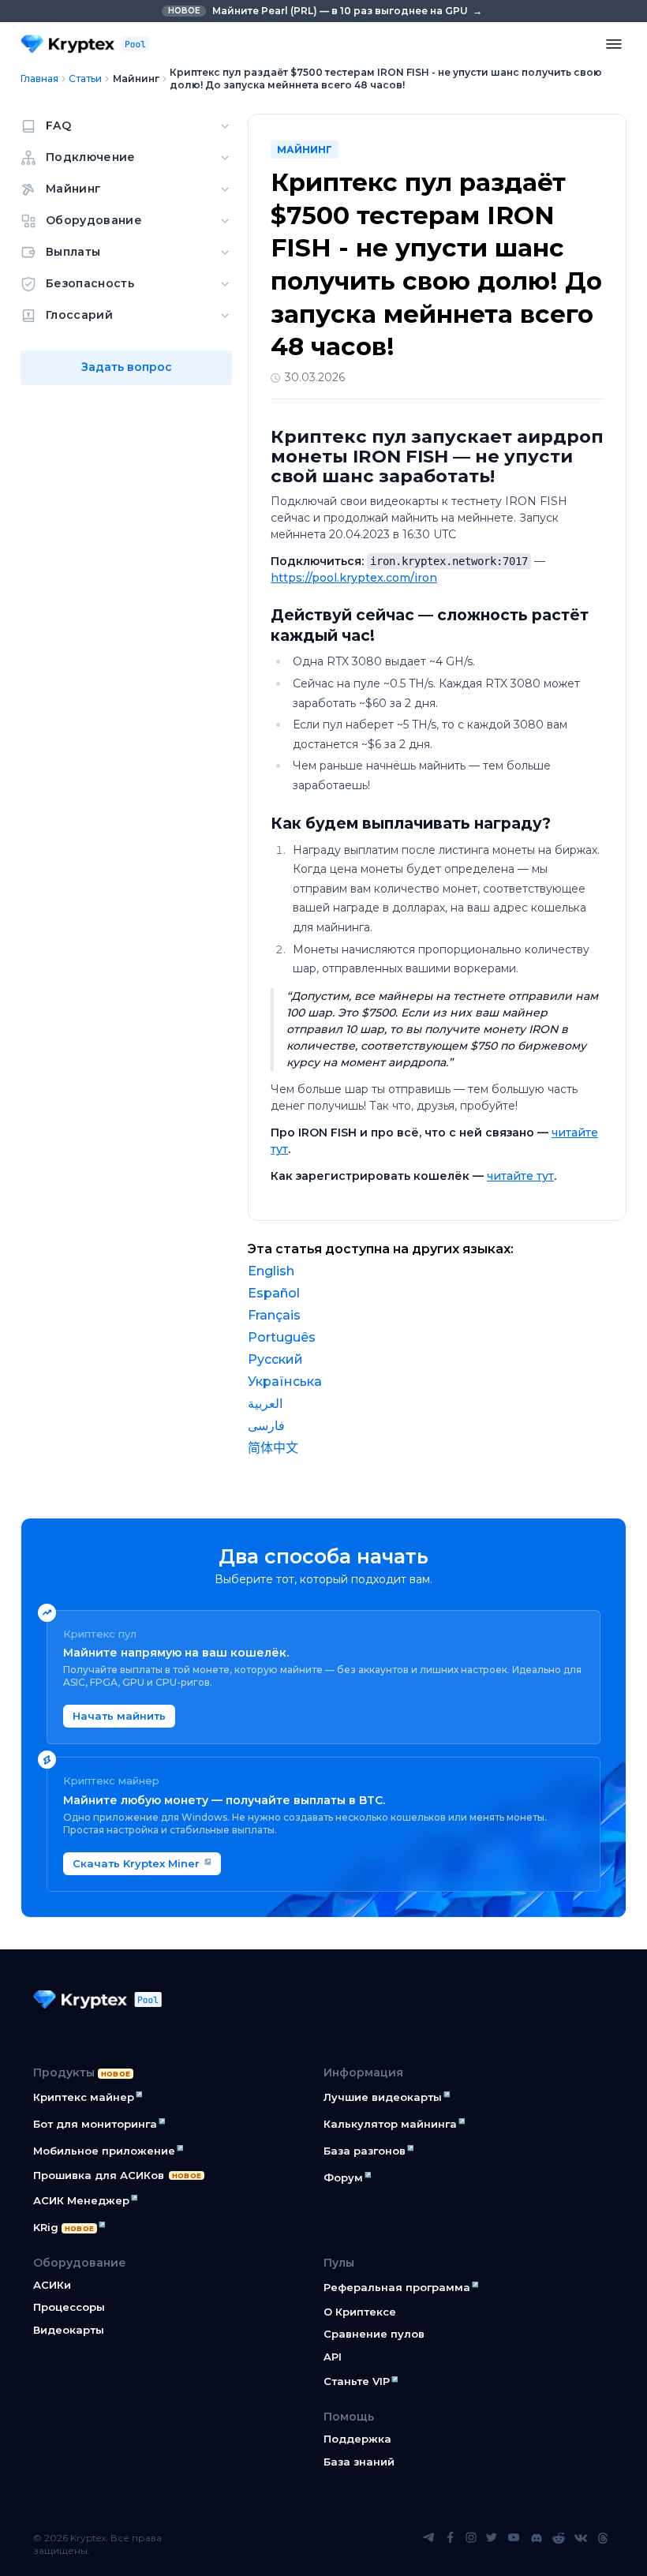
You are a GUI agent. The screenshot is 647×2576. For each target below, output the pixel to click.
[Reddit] (559, 2544)
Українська (285, 1382)
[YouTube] (514, 2544)
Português (282, 1337)
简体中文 (273, 1448)
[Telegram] (428, 2544)
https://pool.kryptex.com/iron (354, 578)
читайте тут (520, 1176)
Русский (275, 1359)
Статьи (85, 79)
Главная (39, 79)
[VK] (581, 2544)
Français (274, 1315)
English (271, 1271)
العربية (265, 1404)
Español (274, 1293)
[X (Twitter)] (492, 2544)
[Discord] (537, 2544)
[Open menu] (614, 44)
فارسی (266, 1426)
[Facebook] (451, 2544)
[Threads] (603, 2544)
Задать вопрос (127, 367)
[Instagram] (471, 2544)
